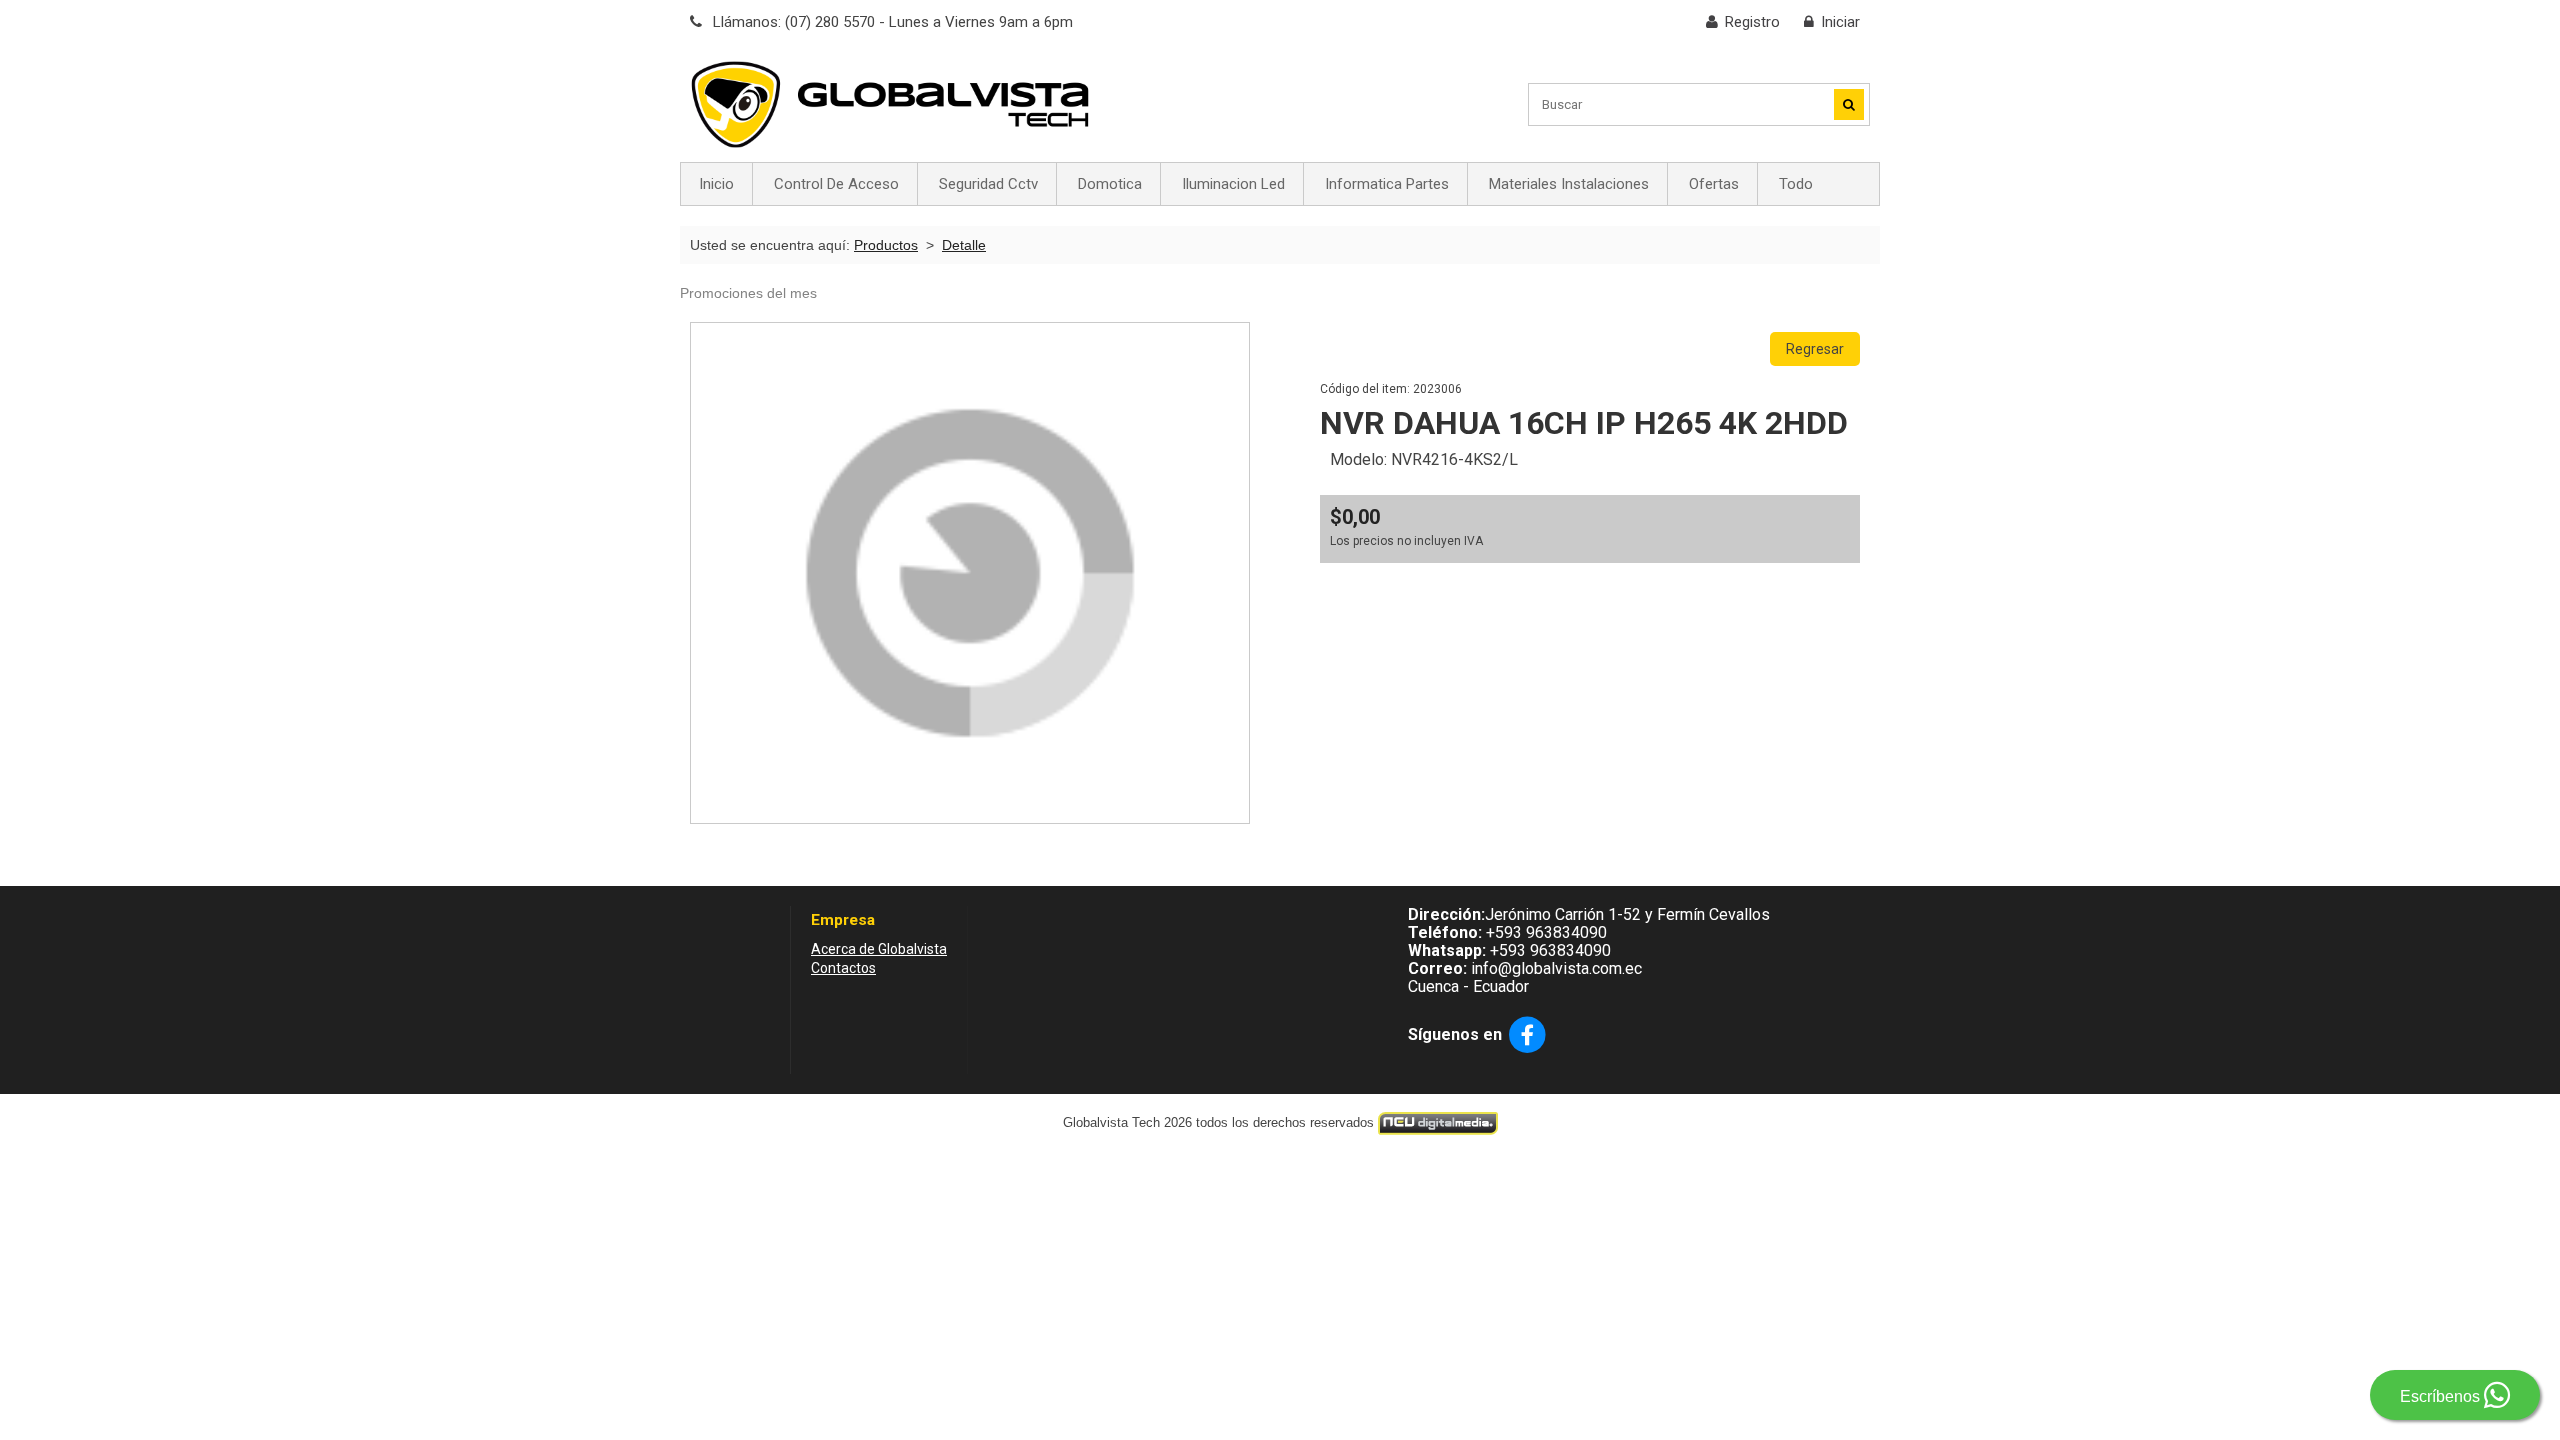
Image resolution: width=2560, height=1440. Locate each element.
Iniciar (1840, 22)
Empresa (843, 920)
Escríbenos (2442, 1396)
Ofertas (1714, 184)
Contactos (843, 968)
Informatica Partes (1387, 184)
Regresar (1815, 349)
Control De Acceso (836, 184)
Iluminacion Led (1233, 184)
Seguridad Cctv (988, 184)
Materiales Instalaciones (1569, 184)
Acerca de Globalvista (879, 949)
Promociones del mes (748, 293)
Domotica (1110, 184)
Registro (1752, 22)
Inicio (716, 184)
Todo (1796, 184)
